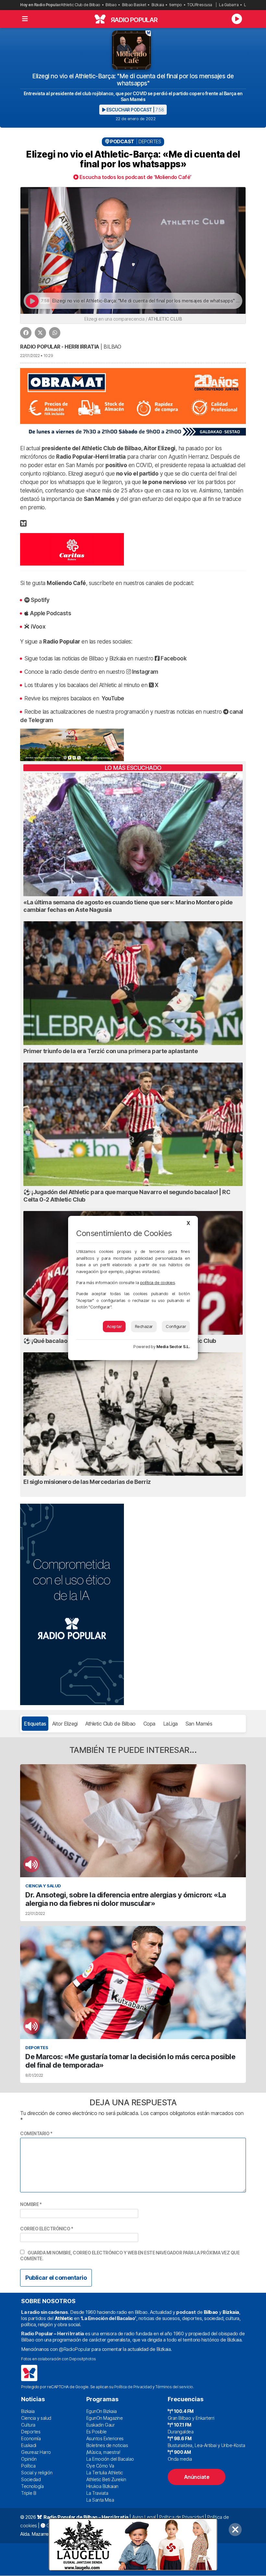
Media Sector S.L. (173, 1347)
